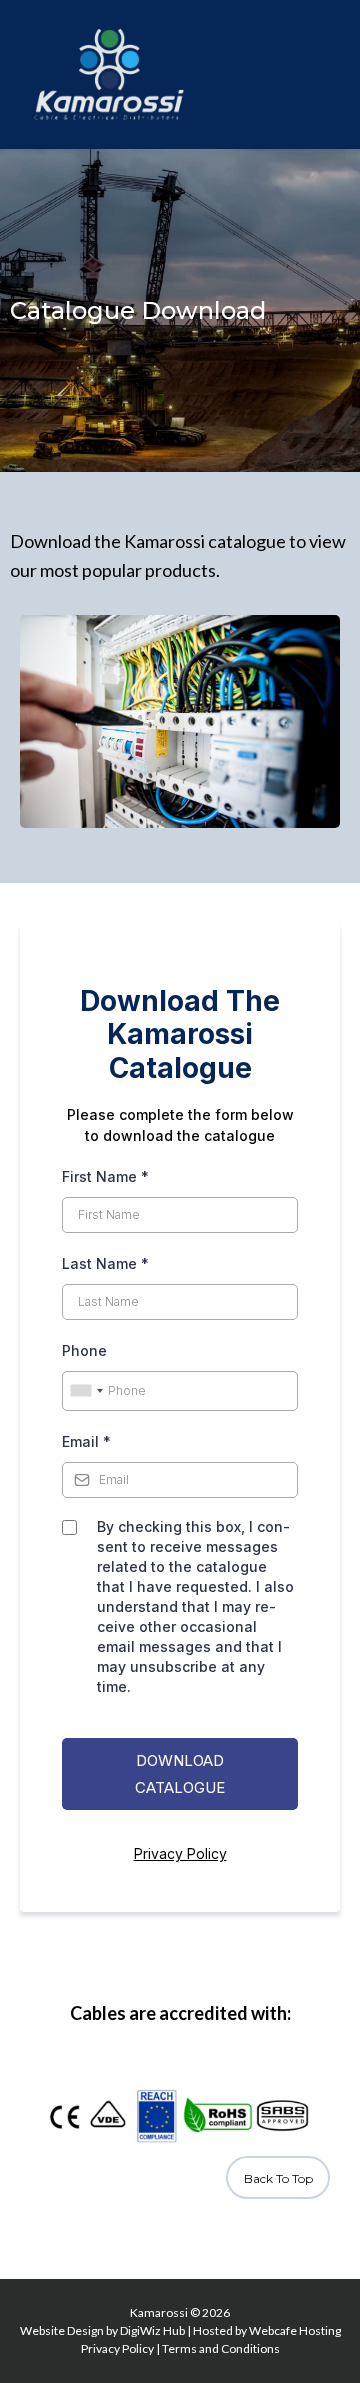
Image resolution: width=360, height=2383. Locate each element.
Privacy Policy (180, 1853)
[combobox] (86, 1391)
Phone (84, 1350)
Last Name (105, 1263)
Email (86, 1441)
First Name (105, 1176)
